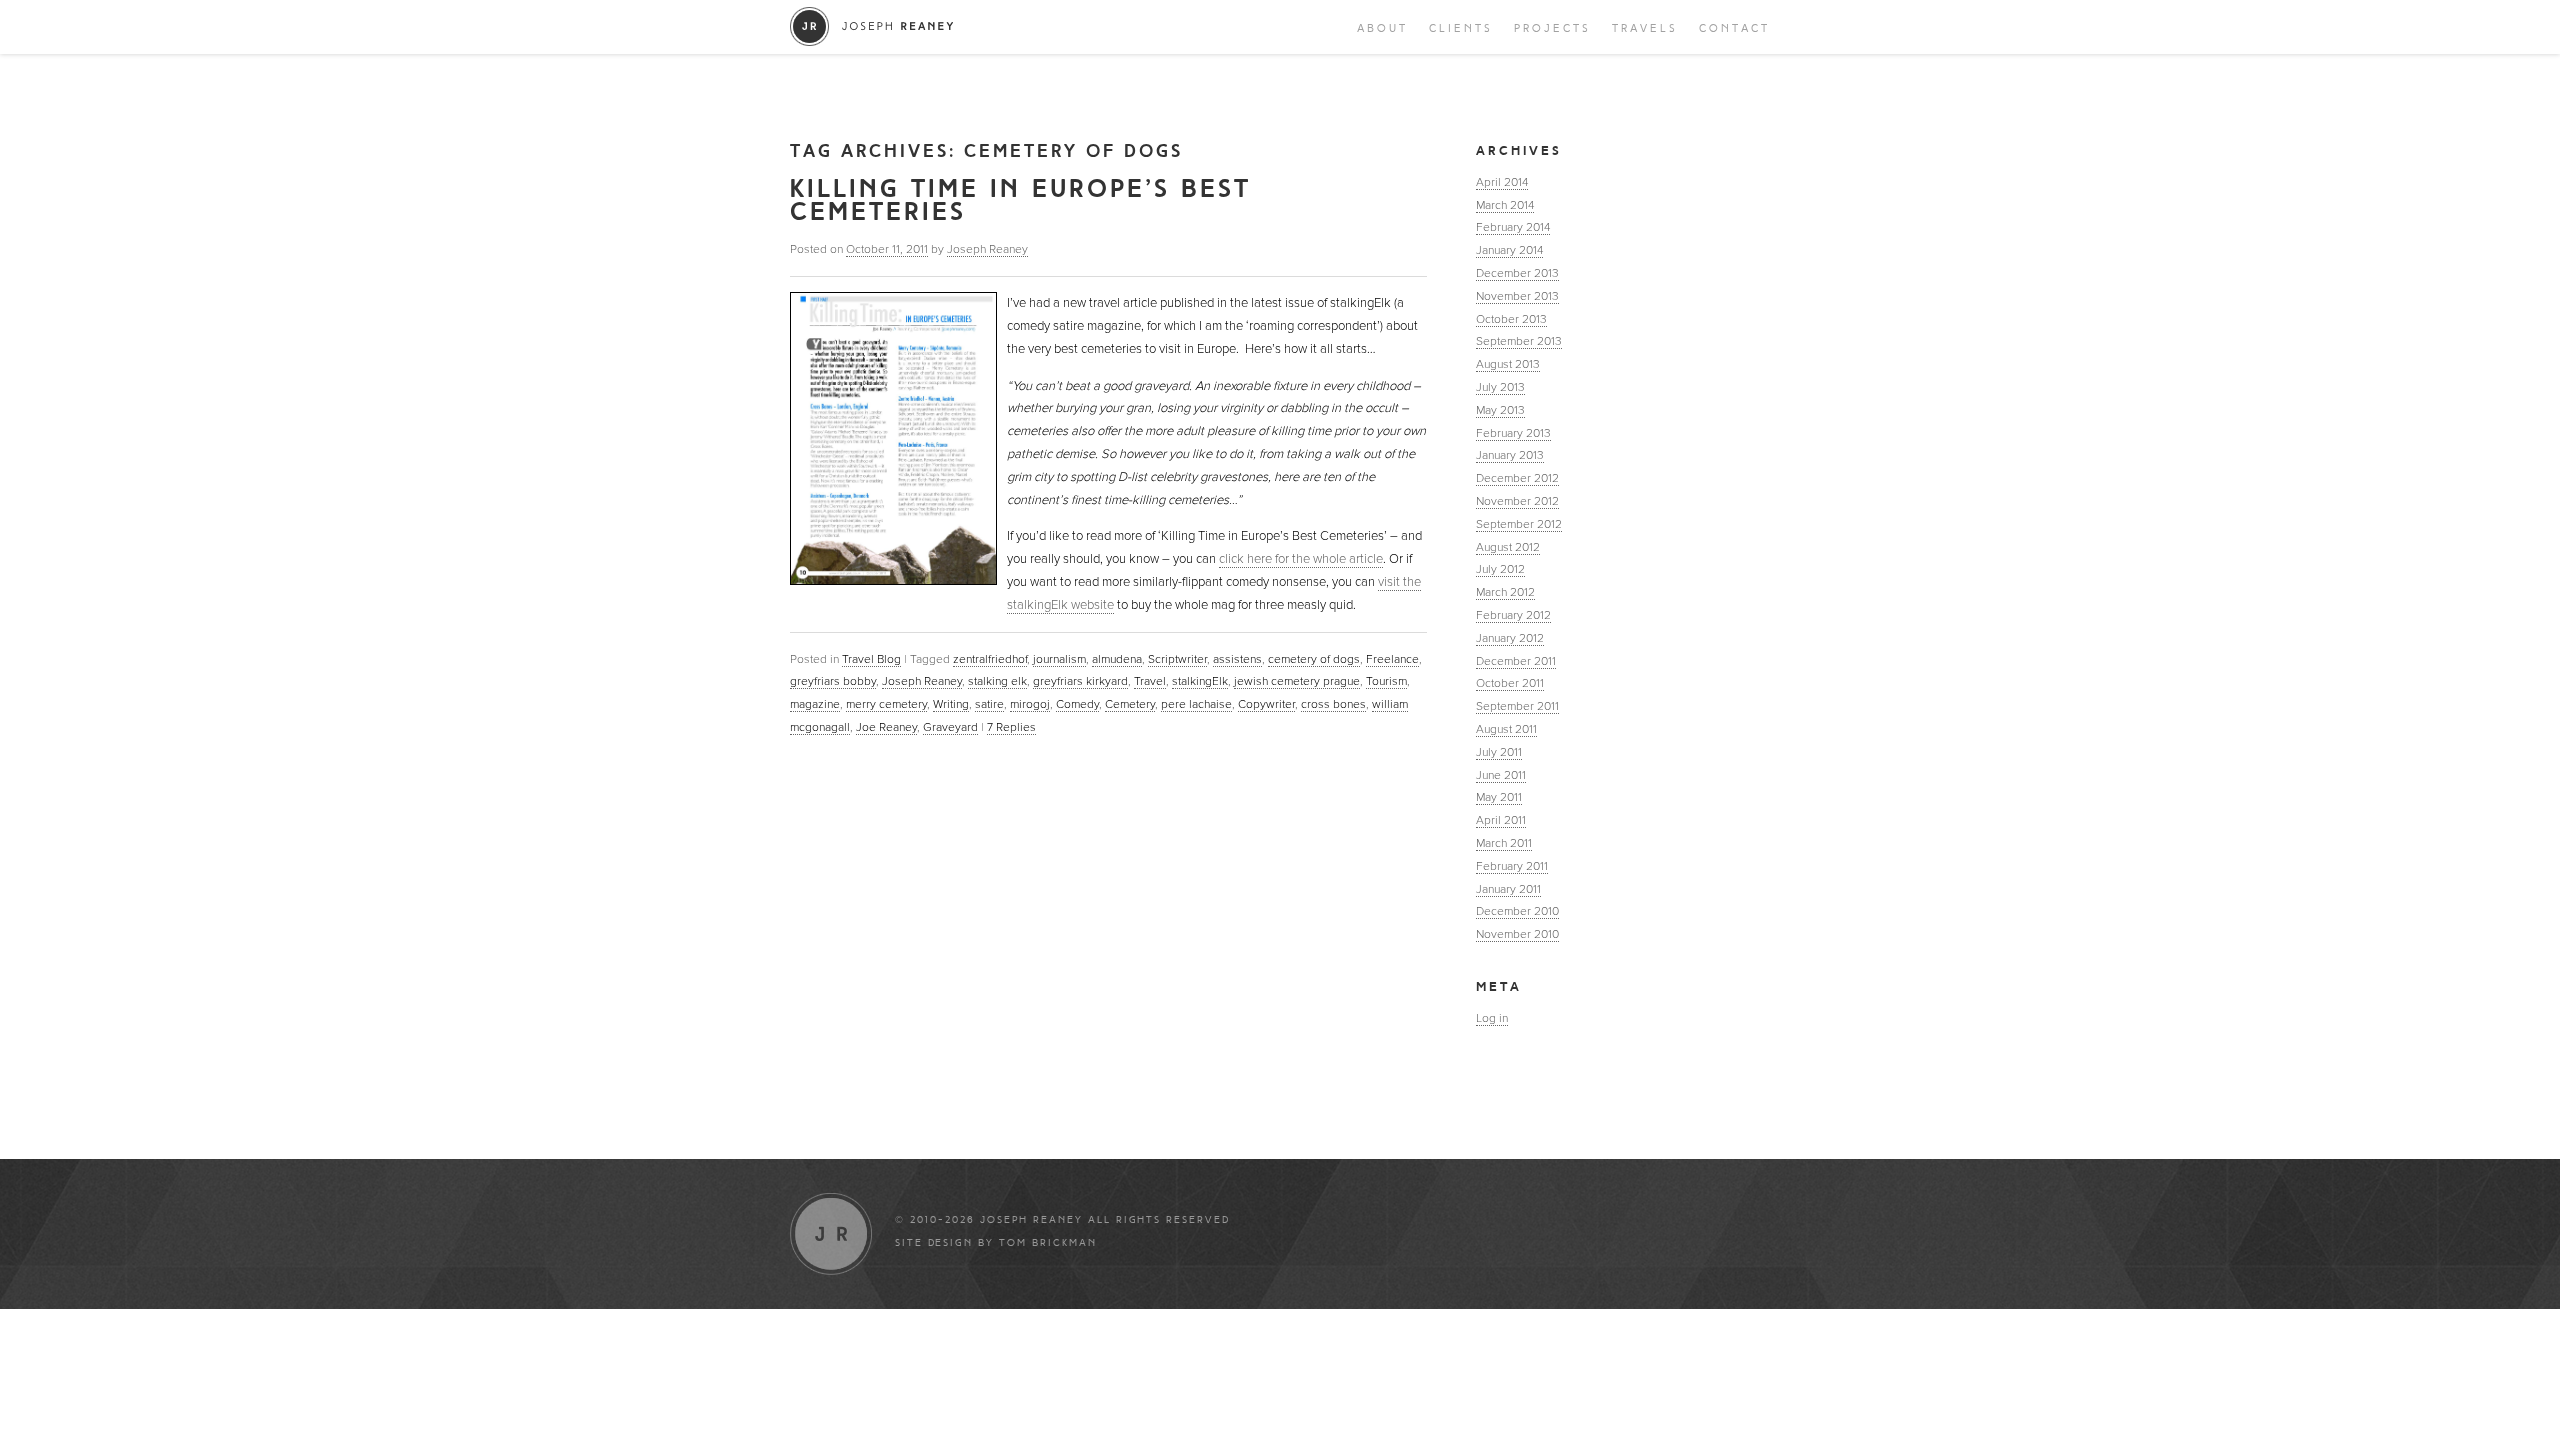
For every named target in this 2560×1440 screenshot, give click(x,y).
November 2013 (1517, 296)
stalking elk (997, 681)
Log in (1492, 1018)
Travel (1150, 681)
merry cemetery (886, 704)
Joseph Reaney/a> (872, 26)
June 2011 (1501, 775)
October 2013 (1511, 319)
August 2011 (1506, 729)
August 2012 (1508, 547)
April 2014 (1502, 182)
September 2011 (1517, 706)
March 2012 (1505, 592)
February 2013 (1513, 433)
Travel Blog (871, 659)
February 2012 (1513, 615)
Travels (1645, 28)
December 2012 (1517, 478)
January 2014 (1509, 250)
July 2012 (1500, 569)
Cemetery (1130, 704)
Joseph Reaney (987, 249)
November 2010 (1517, 934)
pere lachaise (1196, 704)
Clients (1461, 28)
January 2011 (1508, 889)
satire (989, 704)
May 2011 (1499, 797)
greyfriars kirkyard (1080, 681)
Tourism (1386, 681)
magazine (815, 704)
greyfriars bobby (833, 681)
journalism (1059, 659)
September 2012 (1519, 524)
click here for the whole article (1301, 559)
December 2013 (1517, 273)
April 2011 (1501, 820)
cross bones (1333, 704)
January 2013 (1510, 455)
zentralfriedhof (990, 659)
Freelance (1392, 659)
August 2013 (1508, 364)
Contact (1734, 28)
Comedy (1077, 704)
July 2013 (1500, 387)
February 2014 (1513, 227)
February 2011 (1512, 866)
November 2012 (1517, 501)
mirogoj (1030, 704)
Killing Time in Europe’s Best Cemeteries (1020, 200)
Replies (1011, 727)
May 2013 (1500, 410)
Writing (951, 704)
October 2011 (1510, 683)
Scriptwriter (1177, 659)
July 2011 (1499, 752)
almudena (1117, 659)
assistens (1237, 659)
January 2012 (1510, 638)
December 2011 (1516, 661)
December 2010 (1517, 911)
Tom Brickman (1048, 1243)
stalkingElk (1200, 681)
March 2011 (1504, 843)
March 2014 (1505, 205)
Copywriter (1266, 704)
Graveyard (950, 727)
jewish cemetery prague (1297, 681)
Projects (1552, 28)
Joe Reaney (886, 727)
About (1382, 28)
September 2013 (1519, 341)
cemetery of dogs (1314, 659)
